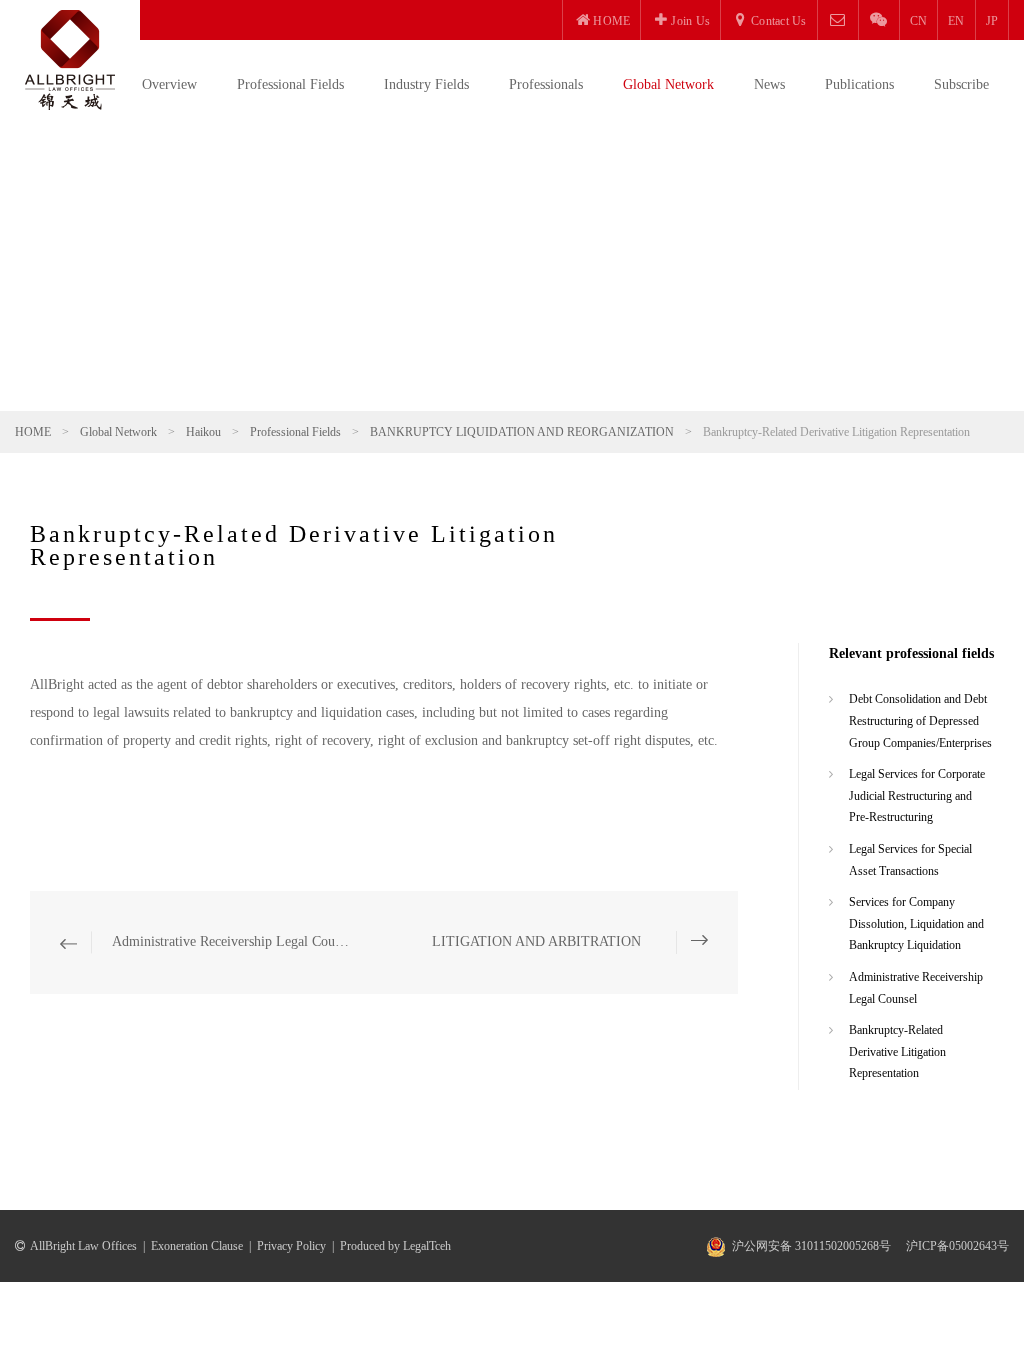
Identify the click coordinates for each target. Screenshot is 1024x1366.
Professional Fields (290, 84)
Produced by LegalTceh (395, 1246)
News (769, 84)
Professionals (546, 84)
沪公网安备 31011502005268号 (811, 1246)
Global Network (668, 84)
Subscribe (961, 84)
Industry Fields (426, 84)
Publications (859, 84)
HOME (33, 432)
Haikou (203, 432)
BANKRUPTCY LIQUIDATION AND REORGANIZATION (522, 432)
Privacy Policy (291, 1246)
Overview (169, 84)
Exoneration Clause (197, 1246)
